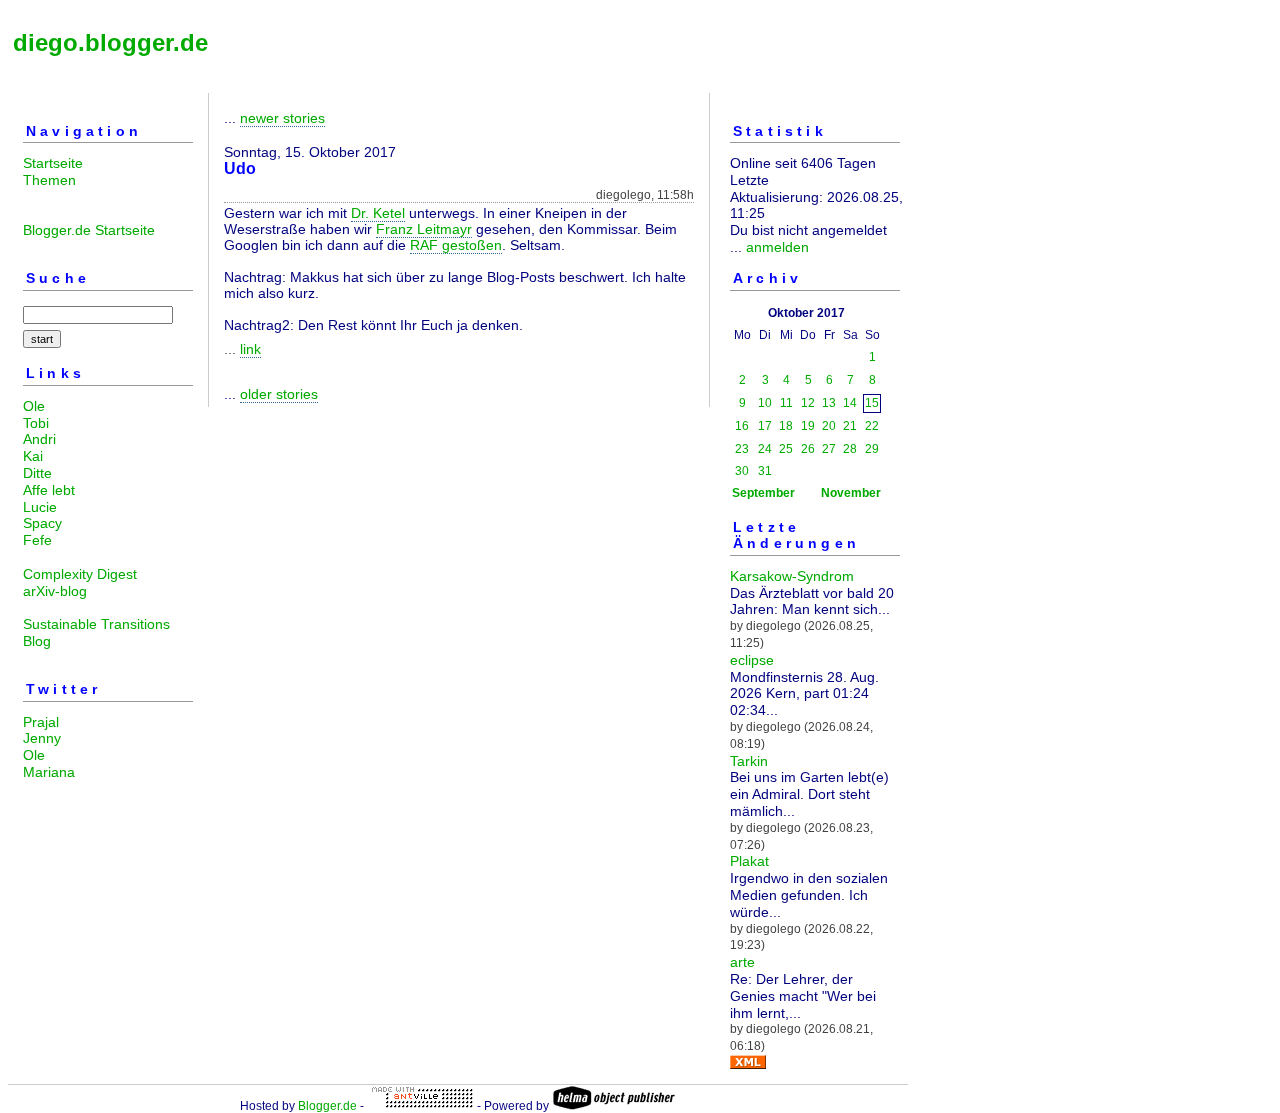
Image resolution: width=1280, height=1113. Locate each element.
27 (829, 449)
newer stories (282, 118)
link (250, 349)
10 (765, 403)
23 (742, 449)
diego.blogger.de (110, 42)
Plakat (749, 861)
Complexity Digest (80, 574)
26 (808, 449)
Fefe (37, 540)
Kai (33, 456)
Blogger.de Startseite (89, 230)
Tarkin (749, 761)
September (763, 493)
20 (829, 426)
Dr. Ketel (378, 213)
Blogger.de (327, 1106)
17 (765, 426)
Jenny (42, 738)
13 (829, 403)
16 (742, 426)
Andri (39, 439)
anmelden (777, 247)
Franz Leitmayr (424, 229)
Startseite (53, 163)
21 (850, 426)
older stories (279, 394)
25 (786, 449)
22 (872, 426)
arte (742, 962)
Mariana (49, 772)
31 (765, 471)
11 (786, 403)
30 (742, 471)
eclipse (752, 660)
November (851, 493)
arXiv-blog (55, 591)
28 (850, 449)
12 (808, 403)
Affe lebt (49, 490)
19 (808, 426)
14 (850, 403)
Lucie (40, 507)
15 (872, 403)
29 (872, 449)
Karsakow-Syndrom (792, 576)
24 (765, 449)
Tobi (36, 423)
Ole (34, 406)
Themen (49, 180)
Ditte (37, 473)
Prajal (41, 722)
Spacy (42, 523)
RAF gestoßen (456, 245)
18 (786, 426)
